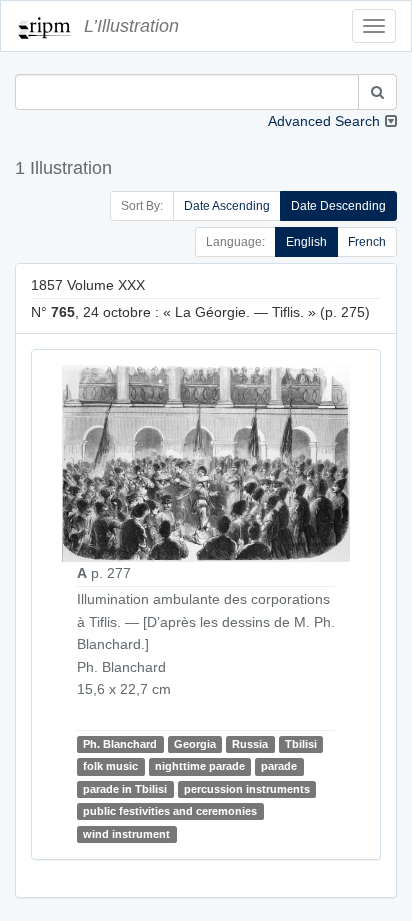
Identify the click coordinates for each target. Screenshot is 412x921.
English (306, 242)
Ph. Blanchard (120, 744)
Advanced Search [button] (324, 121)
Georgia (195, 744)
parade (279, 766)
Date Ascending (227, 206)
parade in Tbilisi (125, 789)
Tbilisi (301, 744)
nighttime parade (200, 766)
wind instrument (126, 834)
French (367, 242)
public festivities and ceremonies (170, 811)
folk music (110, 766)
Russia (250, 744)
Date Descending (338, 206)
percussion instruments (247, 789)
